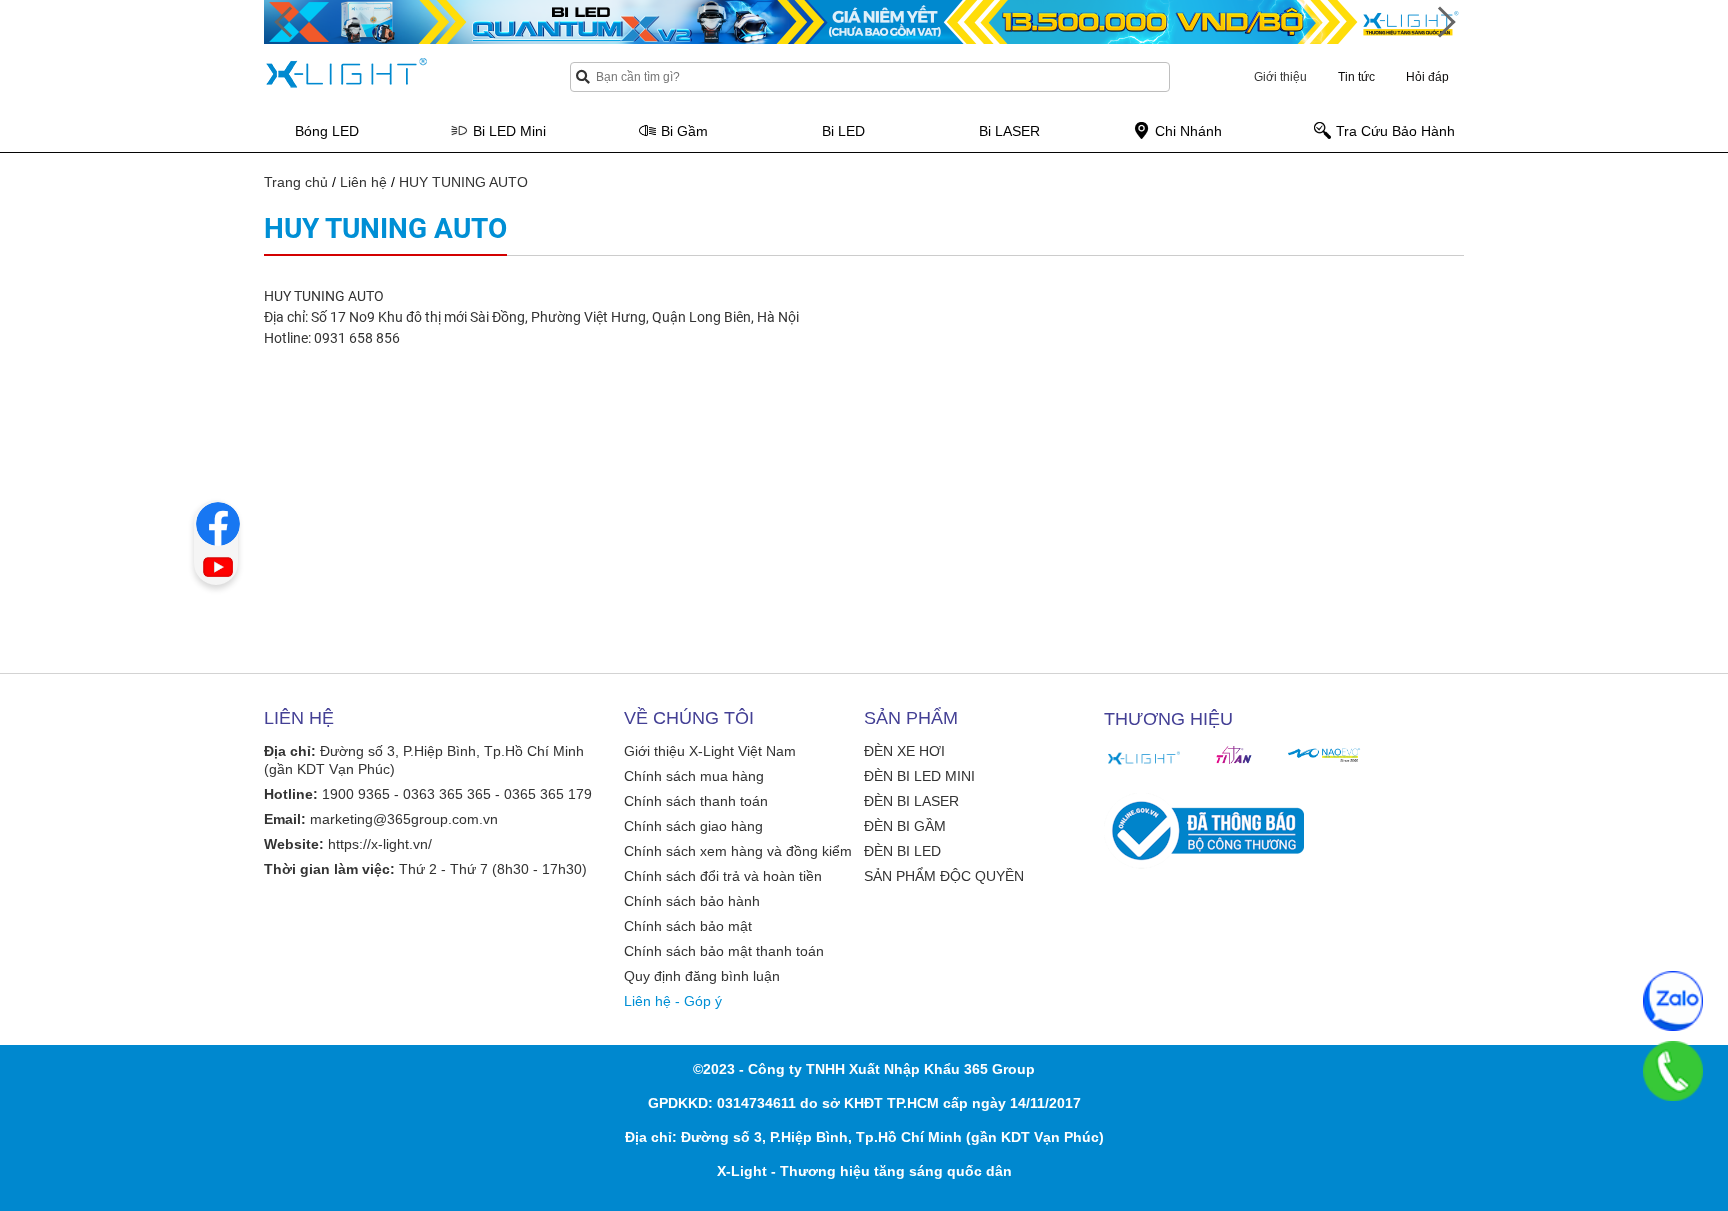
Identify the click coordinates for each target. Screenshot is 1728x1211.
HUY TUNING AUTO (463, 182)
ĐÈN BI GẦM (905, 826)
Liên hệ (363, 182)
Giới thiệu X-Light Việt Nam (710, 751)
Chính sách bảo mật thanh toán (724, 951)
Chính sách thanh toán (696, 801)
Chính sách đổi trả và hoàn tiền (723, 876)
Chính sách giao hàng (693, 826)
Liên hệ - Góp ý (673, 1001)
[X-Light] (1144, 758)
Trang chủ (296, 182)
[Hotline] (1673, 1071)
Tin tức (1356, 77)
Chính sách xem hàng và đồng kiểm (738, 851)
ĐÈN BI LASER (911, 801)
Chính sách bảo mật (688, 926)
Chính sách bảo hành (692, 901)
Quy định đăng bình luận (702, 976)
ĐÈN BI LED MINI (919, 776)
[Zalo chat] (1673, 1001)
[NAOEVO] (1324, 755)
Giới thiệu (1280, 77)
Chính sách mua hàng (694, 776)
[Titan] (1234, 755)
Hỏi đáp (1427, 77)
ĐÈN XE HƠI (904, 751)
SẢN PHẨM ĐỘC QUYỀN (944, 876)
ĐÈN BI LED (902, 851)
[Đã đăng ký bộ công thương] (1204, 831)
